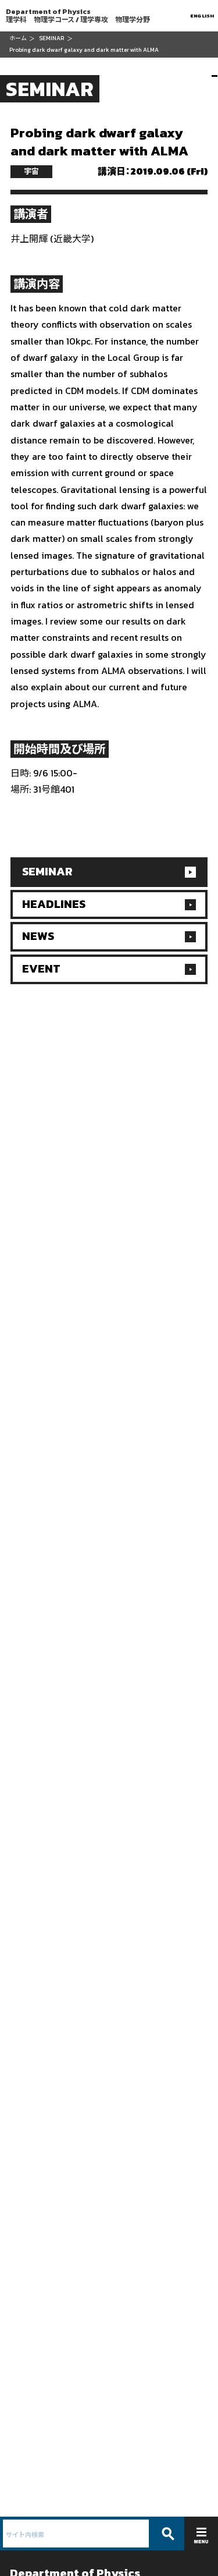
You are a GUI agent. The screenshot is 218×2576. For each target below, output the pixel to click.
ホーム (18, 38)
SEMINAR (51, 38)
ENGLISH (203, 15)
